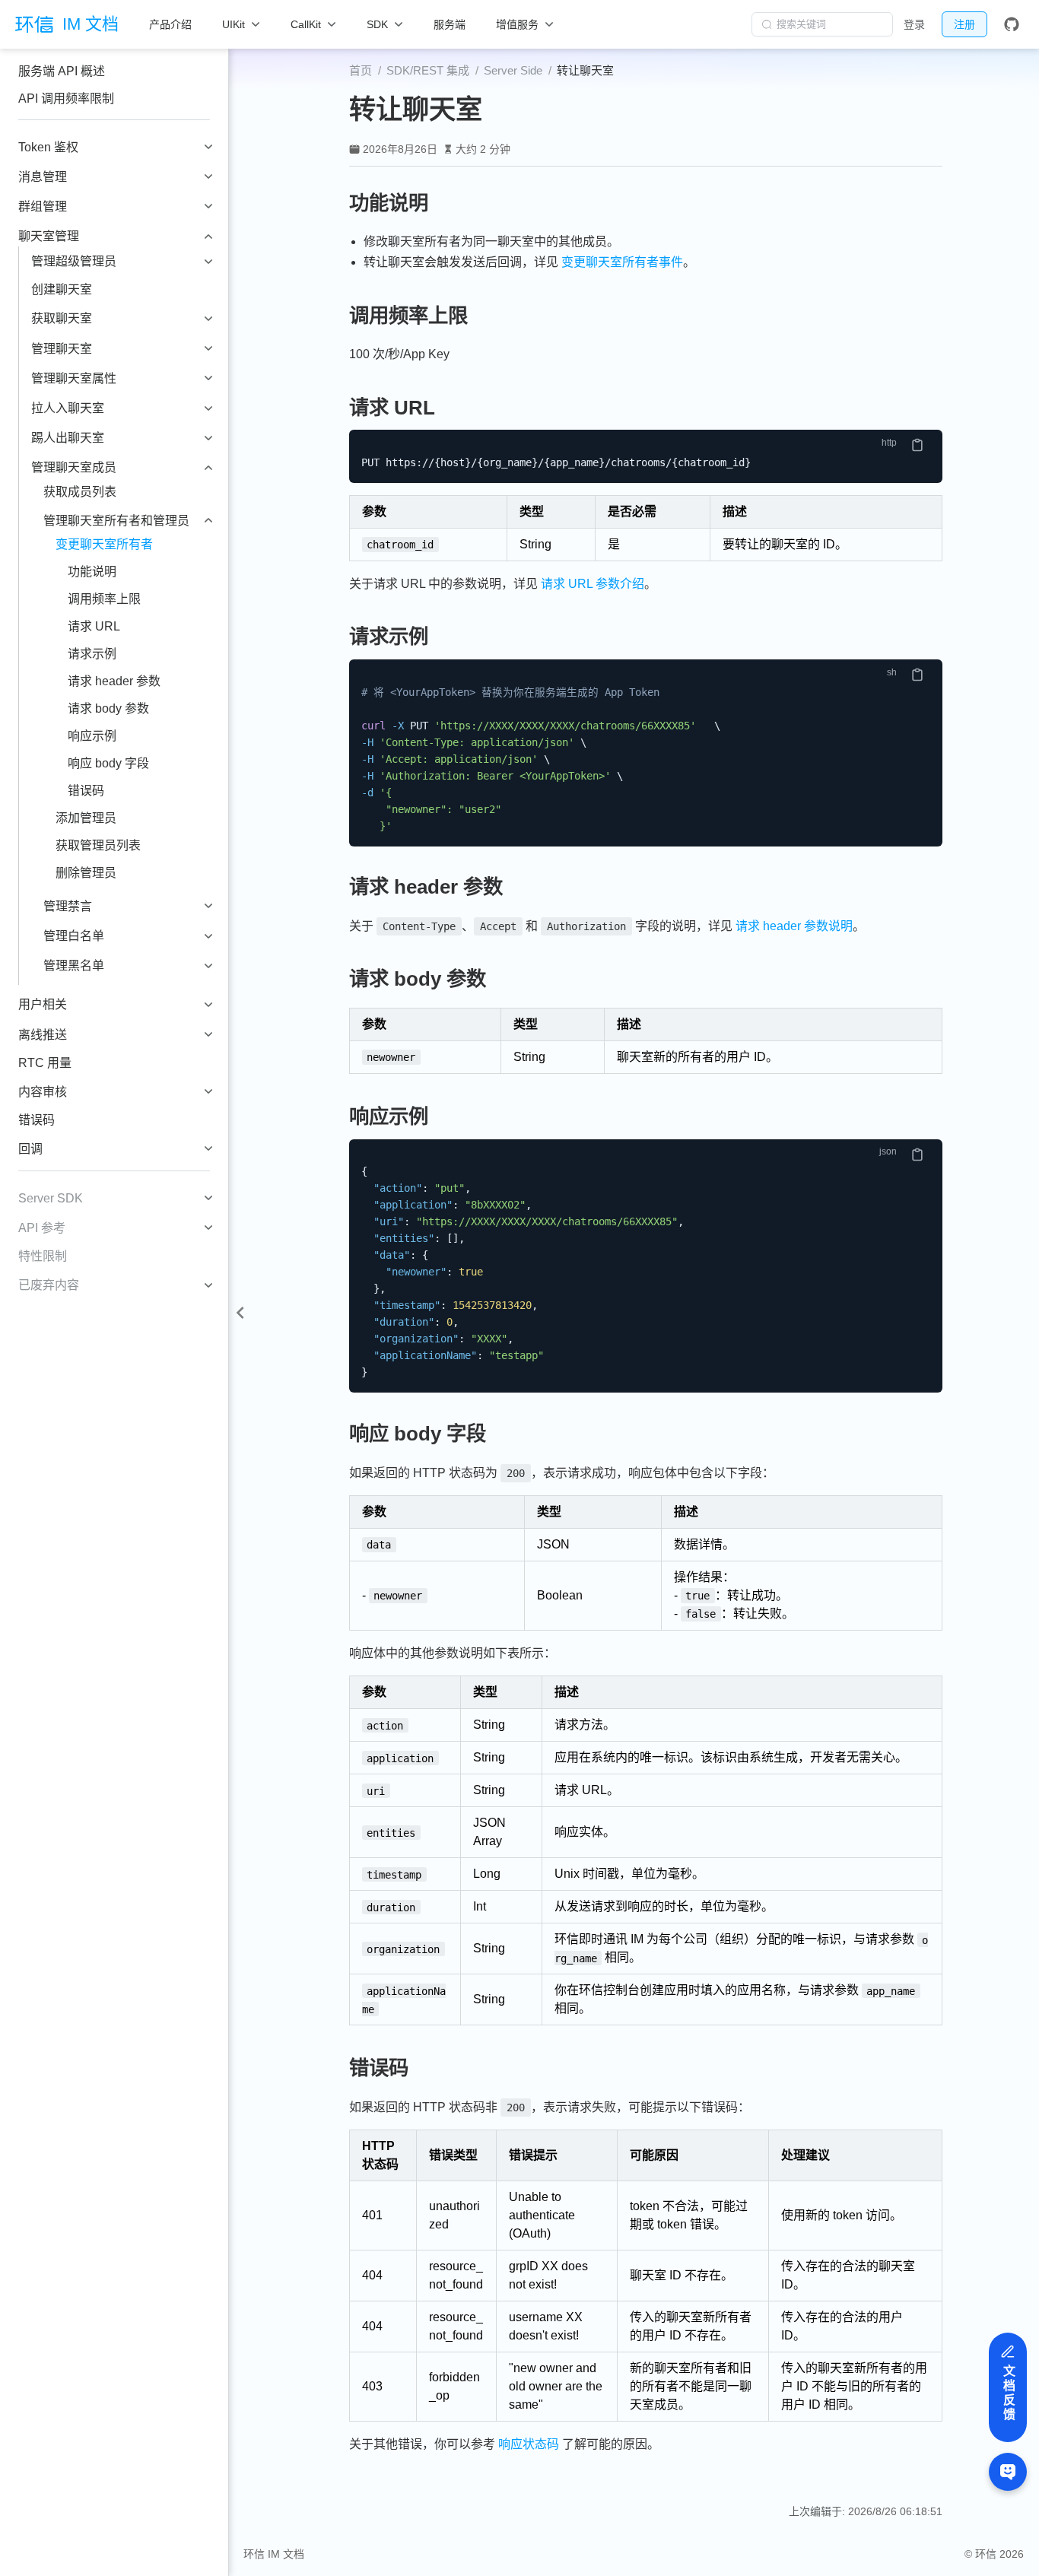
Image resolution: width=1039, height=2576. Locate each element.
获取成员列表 (80, 492)
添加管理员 (86, 818)
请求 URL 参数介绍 (593, 584)
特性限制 (43, 1256)
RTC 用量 (45, 1063)
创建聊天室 (62, 289)
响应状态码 (529, 2444)
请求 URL (94, 626)
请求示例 (92, 654)
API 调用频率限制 (66, 98)
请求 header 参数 (114, 681)
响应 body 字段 (108, 763)
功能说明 (92, 572)
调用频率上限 (104, 599)
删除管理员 (86, 873)
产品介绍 (170, 24)
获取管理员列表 (98, 845)
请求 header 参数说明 (794, 926)
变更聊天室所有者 (104, 544)
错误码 (86, 791)
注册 (964, 24)
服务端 (450, 24)
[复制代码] (917, 445)
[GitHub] (1012, 24)
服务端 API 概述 (62, 71)
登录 (914, 24)
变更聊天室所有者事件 (622, 262)
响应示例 (92, 736)
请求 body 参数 (108, 708)
